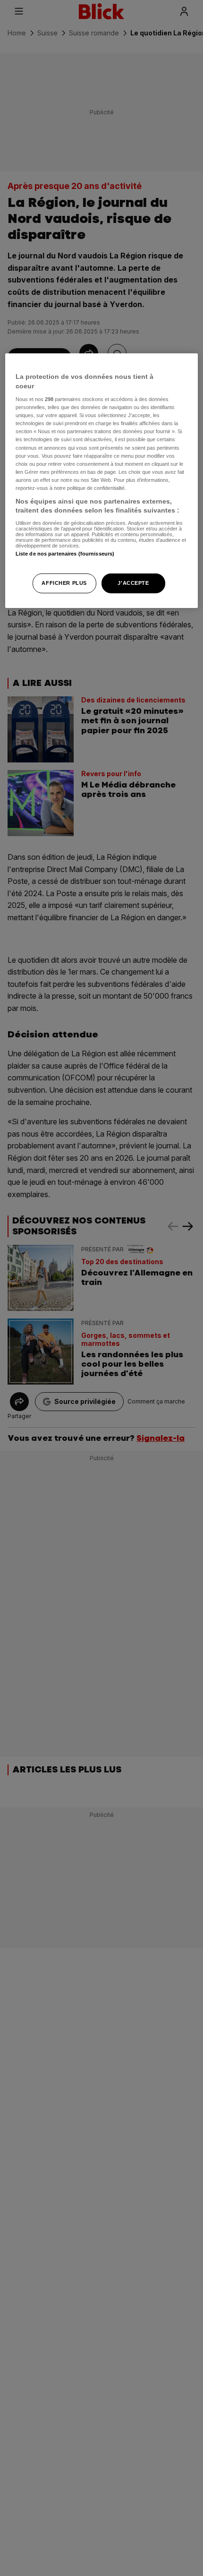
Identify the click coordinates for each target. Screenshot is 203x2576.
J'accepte (133, 583)
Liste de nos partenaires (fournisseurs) (65, 554)
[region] (102, 481)
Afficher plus (64, 583)
